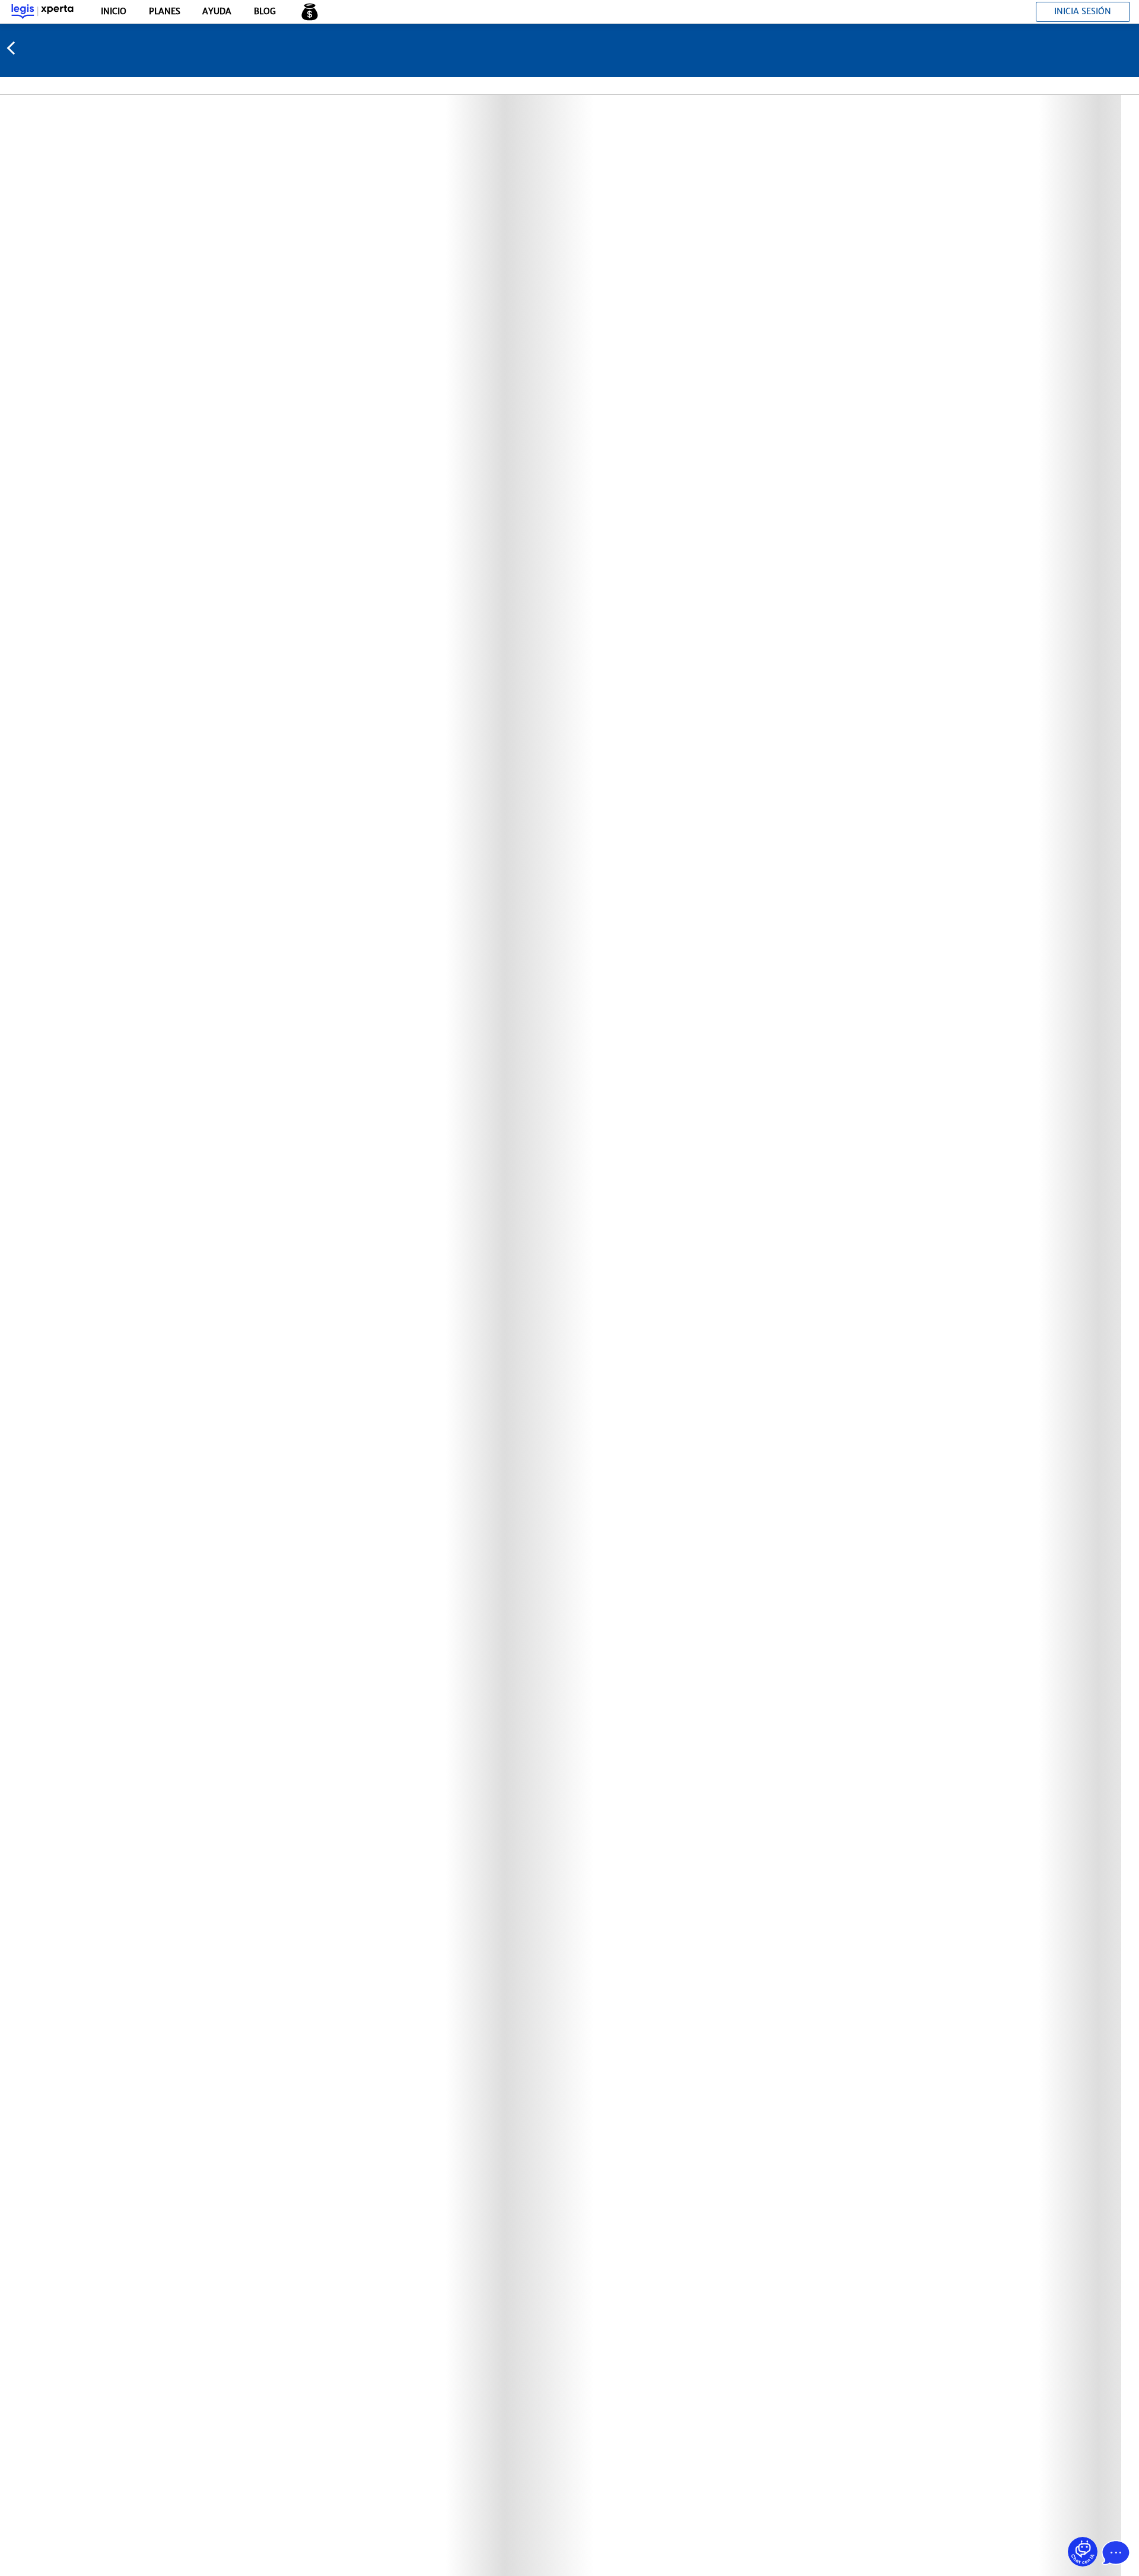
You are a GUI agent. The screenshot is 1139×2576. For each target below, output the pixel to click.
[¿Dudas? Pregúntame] (1083, 2552)
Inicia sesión (1083, 11)
